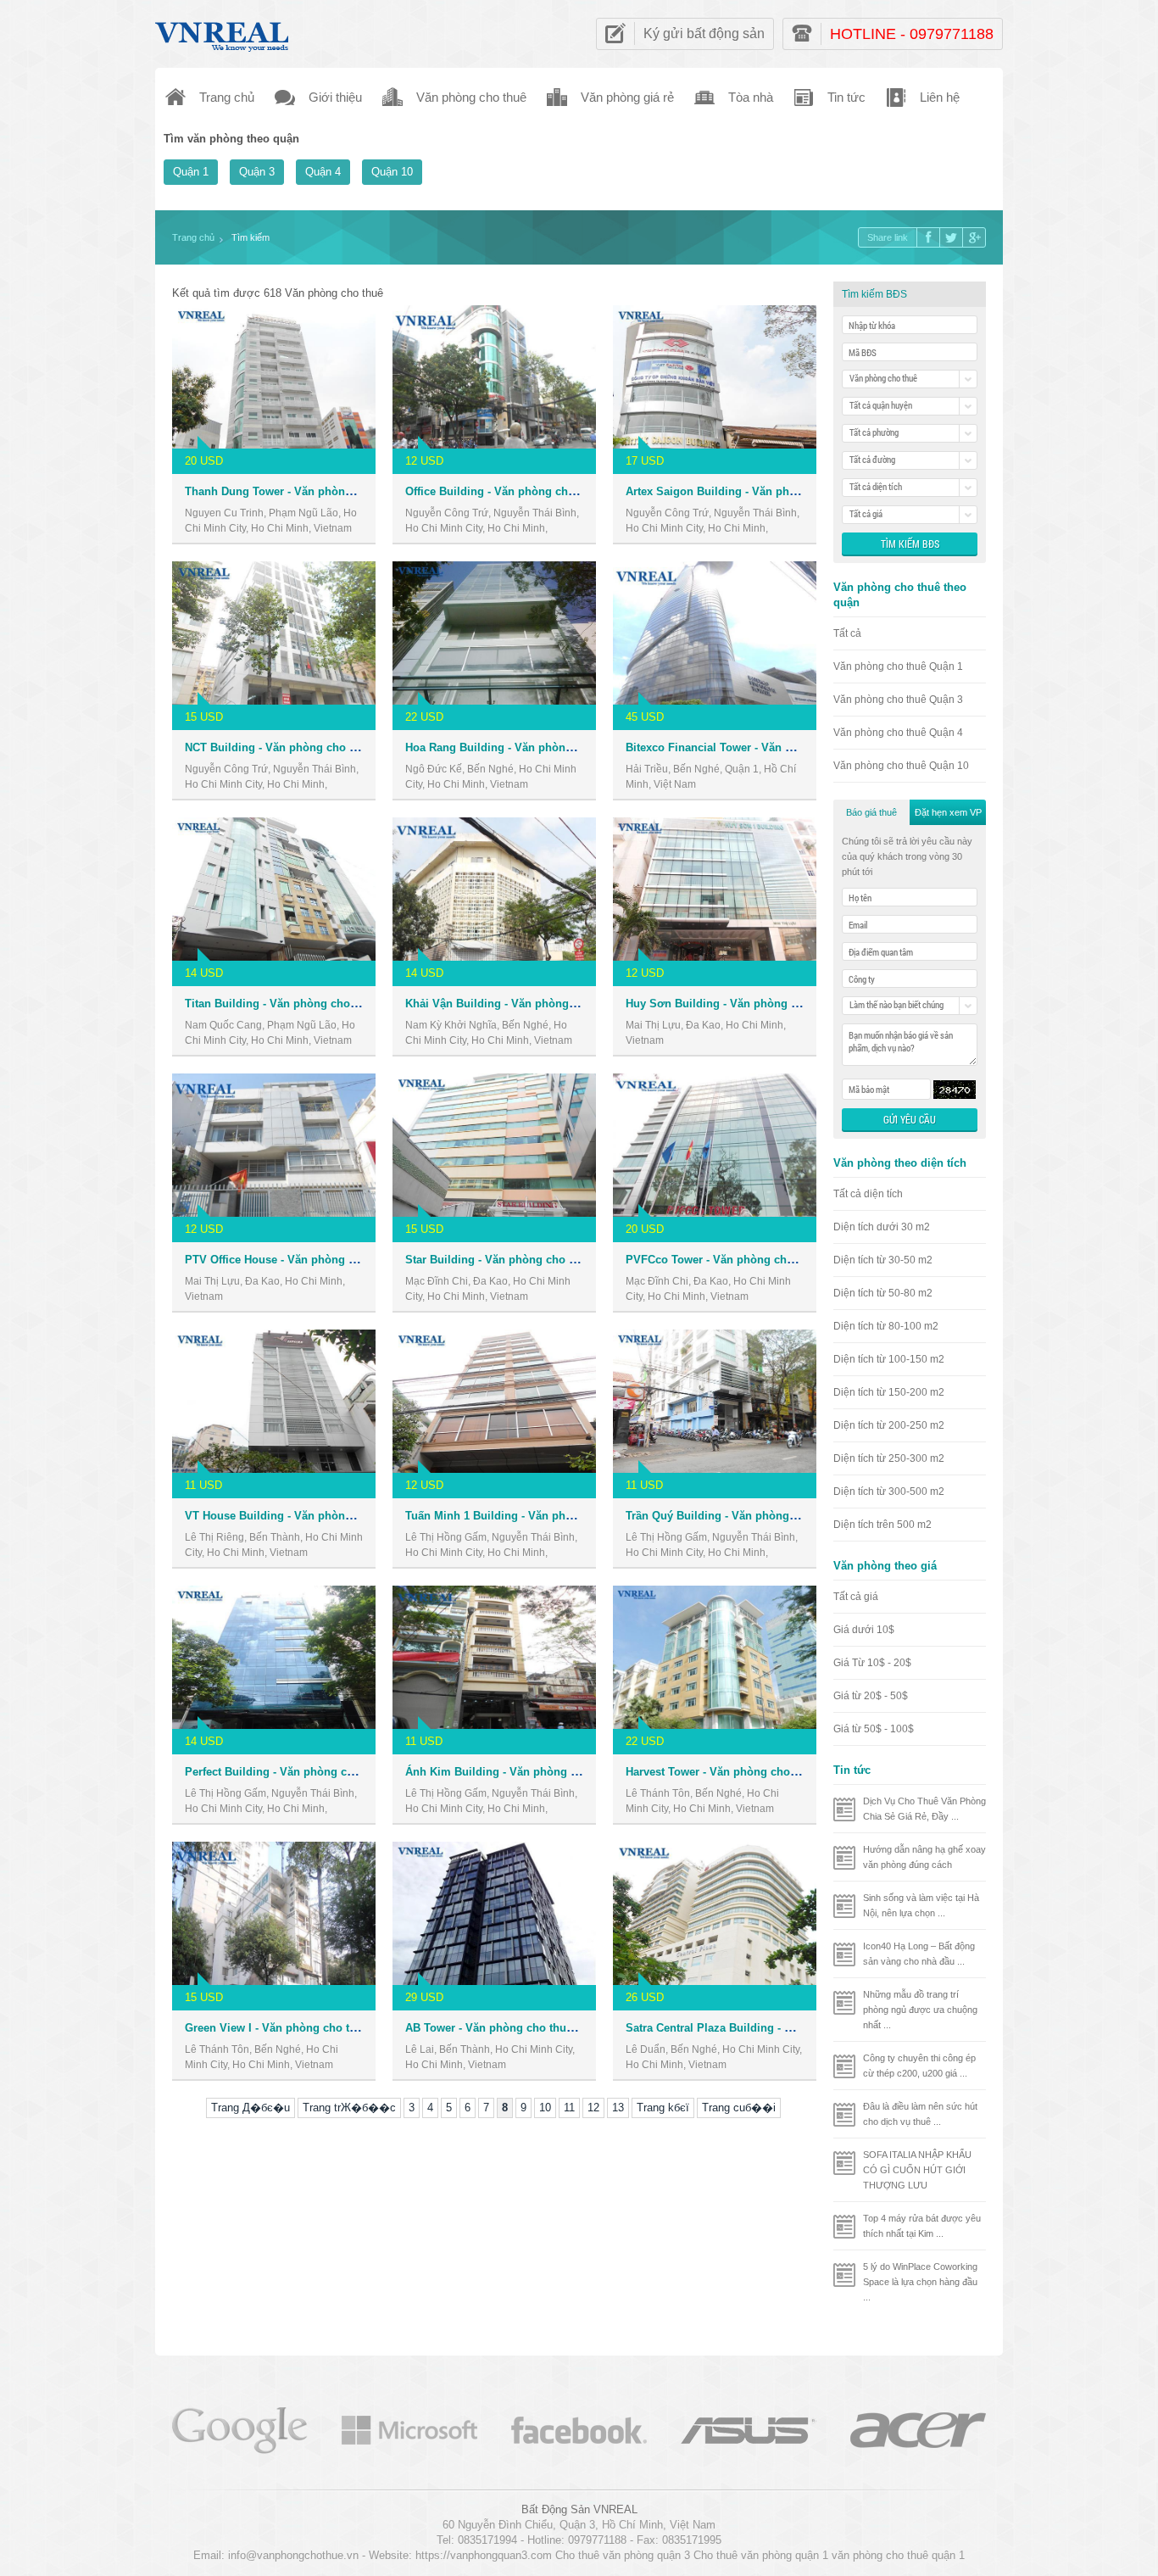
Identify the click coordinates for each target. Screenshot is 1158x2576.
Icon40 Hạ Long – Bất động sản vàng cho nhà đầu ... (919, 1954)
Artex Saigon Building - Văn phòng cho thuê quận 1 (762, 491)
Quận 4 (323, 172)
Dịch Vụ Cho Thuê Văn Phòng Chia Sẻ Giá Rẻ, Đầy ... (924, 1809)
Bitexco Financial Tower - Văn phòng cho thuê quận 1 (766, 747)
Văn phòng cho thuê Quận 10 (901, 766)
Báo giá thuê (871, 812)
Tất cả (847, 633)
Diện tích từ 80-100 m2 (886, 1326)
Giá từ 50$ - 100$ (874, 1729)
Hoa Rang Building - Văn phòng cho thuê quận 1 (533, 747)
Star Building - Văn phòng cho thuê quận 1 (518, 1260)
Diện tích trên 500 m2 (882, 1525)
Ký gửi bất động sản (704, 33)
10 (545, 2108)
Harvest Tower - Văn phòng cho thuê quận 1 (740, 1772)
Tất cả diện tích (868, 1194)
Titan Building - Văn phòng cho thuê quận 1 (300, 1004)
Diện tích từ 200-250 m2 (889, 1425)
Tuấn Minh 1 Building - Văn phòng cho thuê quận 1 (540, 1516)
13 (618, 2108)
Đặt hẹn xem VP (948, 812)
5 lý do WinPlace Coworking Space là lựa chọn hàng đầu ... (920, 2282)
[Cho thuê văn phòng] (240, 2429)
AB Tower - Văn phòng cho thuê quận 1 (508, 2028)
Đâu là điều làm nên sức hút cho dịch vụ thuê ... (920, 2114)
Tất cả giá (856, 1597)
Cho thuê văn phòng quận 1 (761, 2555)
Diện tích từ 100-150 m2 (889, 1359)
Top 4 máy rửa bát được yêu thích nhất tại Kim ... (922, 2226)
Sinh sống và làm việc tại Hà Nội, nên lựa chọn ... (921, 1905)
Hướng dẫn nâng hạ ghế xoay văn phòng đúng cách (924, 1857)
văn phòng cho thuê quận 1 (898, 2555)
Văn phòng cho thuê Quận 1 (898, 666)
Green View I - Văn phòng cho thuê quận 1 (296, 2028)
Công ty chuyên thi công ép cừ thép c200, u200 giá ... (919, 2066)
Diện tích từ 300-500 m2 (889, 1492)
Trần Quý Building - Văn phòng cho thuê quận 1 (752, 1516)
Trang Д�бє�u (251, 2108)
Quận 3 (257, 172)
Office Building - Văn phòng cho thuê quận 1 (523, 491)
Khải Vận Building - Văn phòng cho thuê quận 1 (531, 1004)
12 (593, 2108)
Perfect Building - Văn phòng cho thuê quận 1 (305, 1772)
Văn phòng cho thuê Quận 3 (898, 700)
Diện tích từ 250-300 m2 (889, 1458)
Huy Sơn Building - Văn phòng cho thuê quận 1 (751, 1004)
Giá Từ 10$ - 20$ (872, 1663)
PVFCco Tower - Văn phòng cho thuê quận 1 (742, 1260)
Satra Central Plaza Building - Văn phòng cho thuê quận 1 (778, 2028)
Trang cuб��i (739, 2108)
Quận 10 (392, 172)
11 (569, 2108)
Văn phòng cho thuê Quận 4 (898, 733)
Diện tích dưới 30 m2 (882, 1227)
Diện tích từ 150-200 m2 (889, 1392)
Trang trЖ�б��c (349, 2108)
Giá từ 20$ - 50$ (871, 1696)
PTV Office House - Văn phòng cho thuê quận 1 (309, 1260)
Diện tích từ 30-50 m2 (883, 1260)
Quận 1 (191, 172)
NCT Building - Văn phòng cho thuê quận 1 (298, 747)
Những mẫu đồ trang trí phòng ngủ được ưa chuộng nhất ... (920, 2010)
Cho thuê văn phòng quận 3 (623, 2555)
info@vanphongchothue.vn (293, 2555)
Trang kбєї (663, 2108)
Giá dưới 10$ (864, 1630)
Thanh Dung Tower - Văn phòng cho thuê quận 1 (312, 491)
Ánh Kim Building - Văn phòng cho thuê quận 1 (530, 1772)
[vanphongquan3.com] (223, 33)
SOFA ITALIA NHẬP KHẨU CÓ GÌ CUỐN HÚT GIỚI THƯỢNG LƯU (917, 2170)
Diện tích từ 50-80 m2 (883, 1293)
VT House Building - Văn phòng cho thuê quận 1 (312, 1516)
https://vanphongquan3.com (484, 2555)
